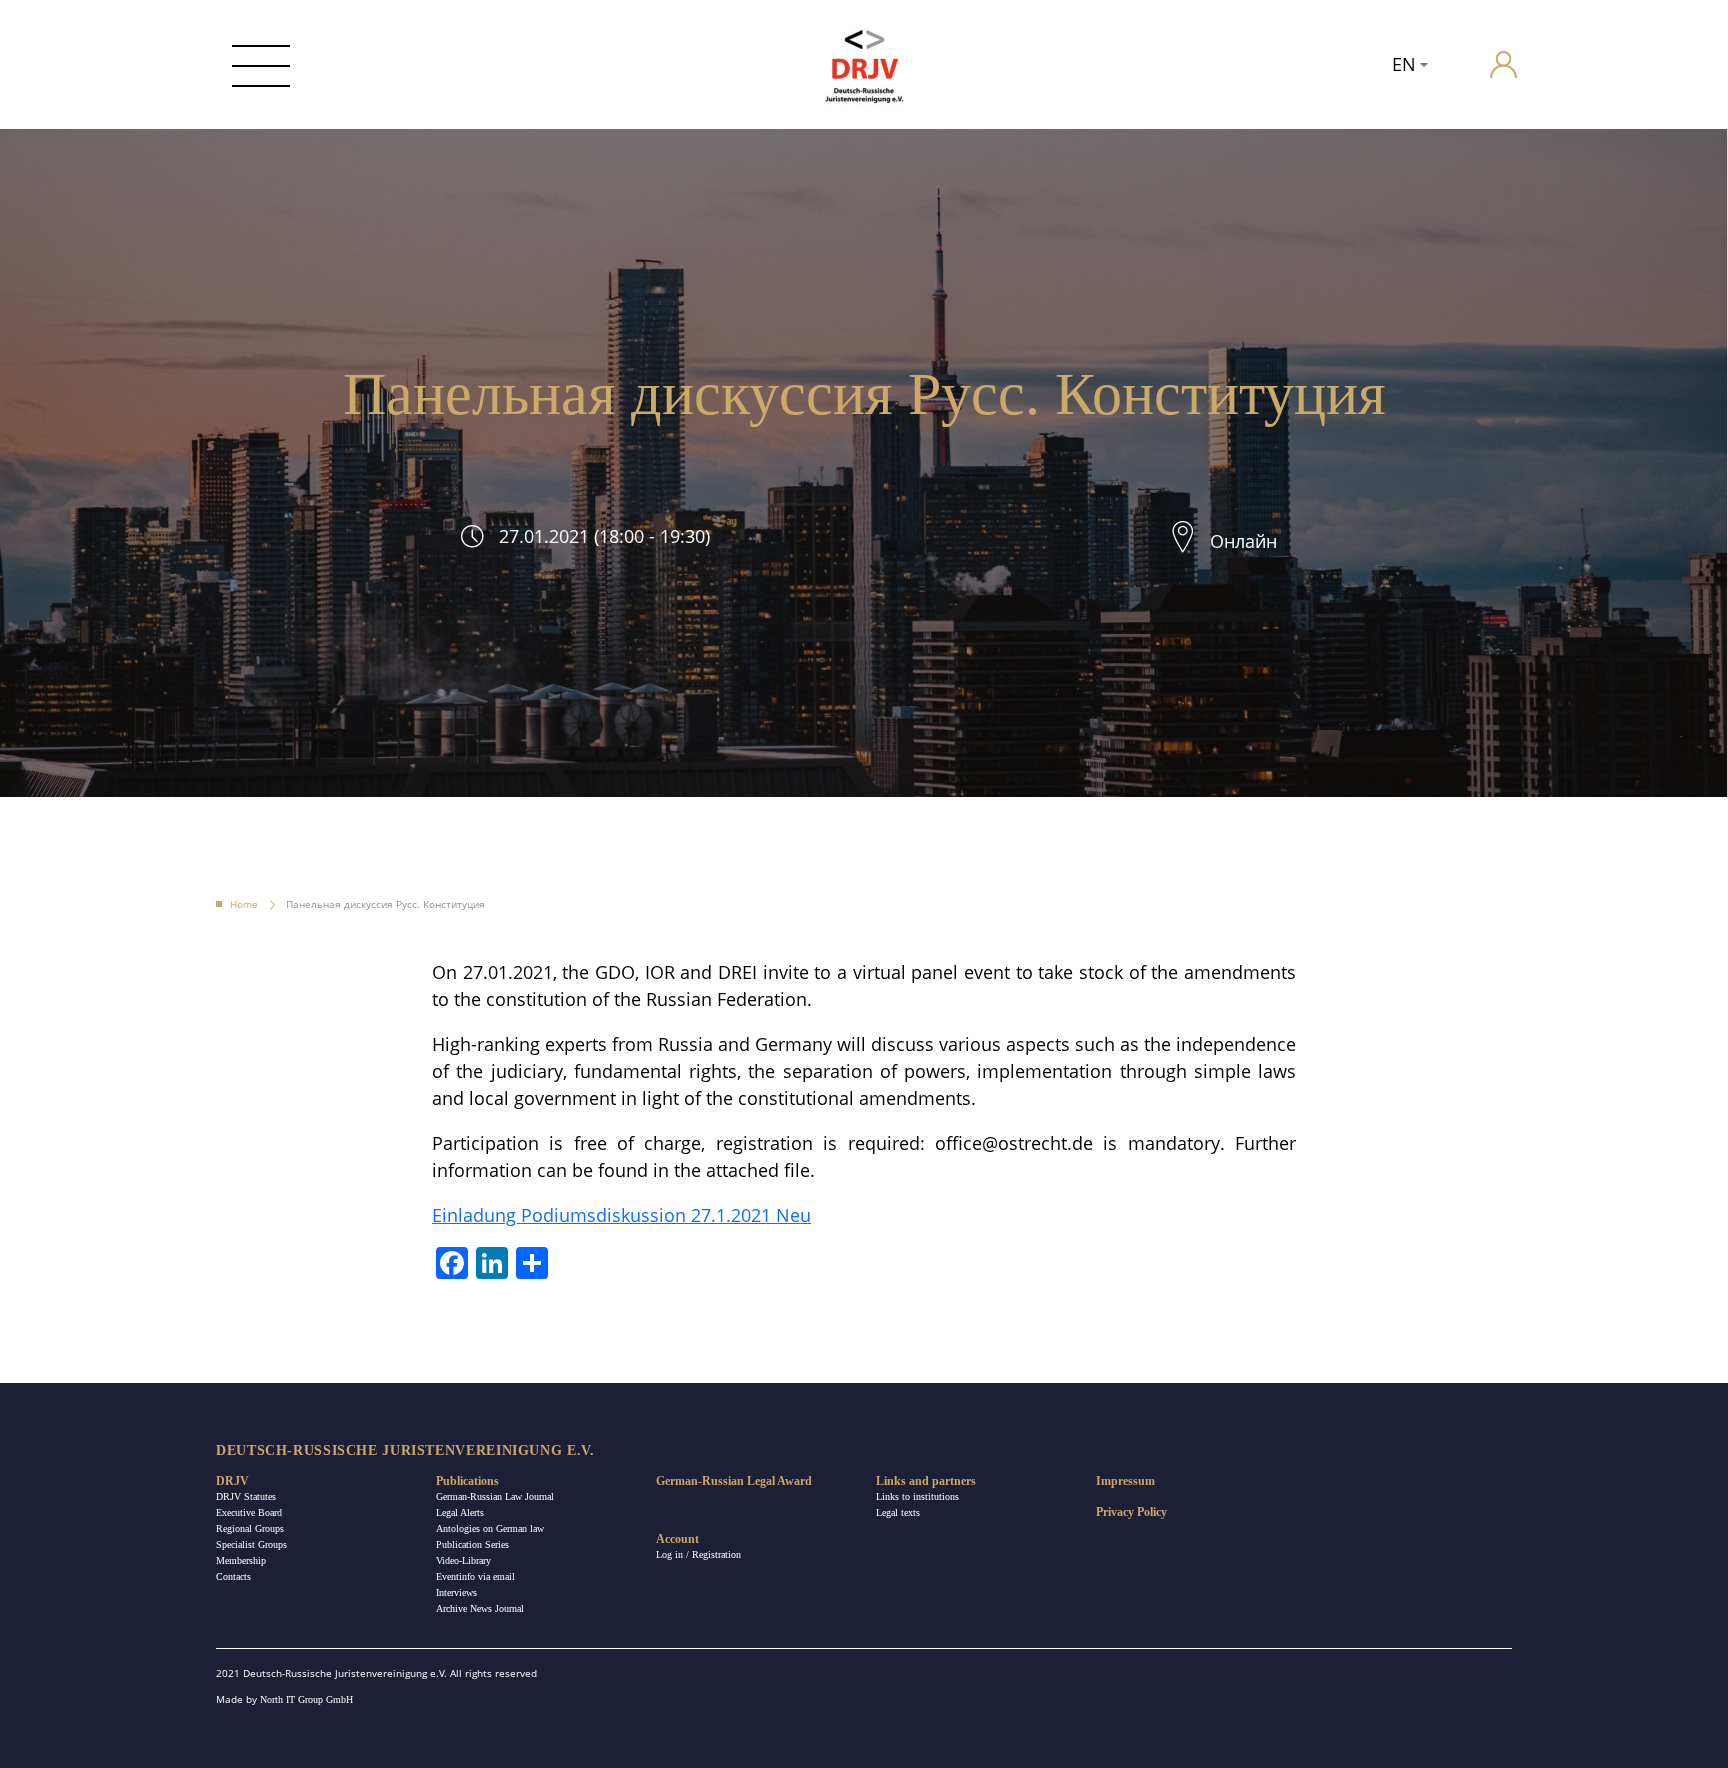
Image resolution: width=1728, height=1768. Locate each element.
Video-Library (463, 1560)
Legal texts (898, 1512)
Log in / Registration (698, 1554)
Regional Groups (250, 1528)
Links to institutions (917, 1496)
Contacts (233, 1576)
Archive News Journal (480, 1608)
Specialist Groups (251, 1544)
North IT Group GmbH (306, 1699)
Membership (241, 1560)
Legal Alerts (460, 1512)
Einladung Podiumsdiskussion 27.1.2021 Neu (621, 1215)
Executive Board (249, 1512)
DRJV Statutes (246, 1496)
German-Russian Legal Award (734, 1481)
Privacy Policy (1131, 1512)
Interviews (456, 1592)
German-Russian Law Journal (495, 1496)
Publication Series (472, 1544)
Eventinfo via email (475, 1576)
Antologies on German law (490, 1528)
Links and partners (926, 1481)
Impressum (1125, 1481)
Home (244, 904)
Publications (467, 1481)
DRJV (232, 1481)
